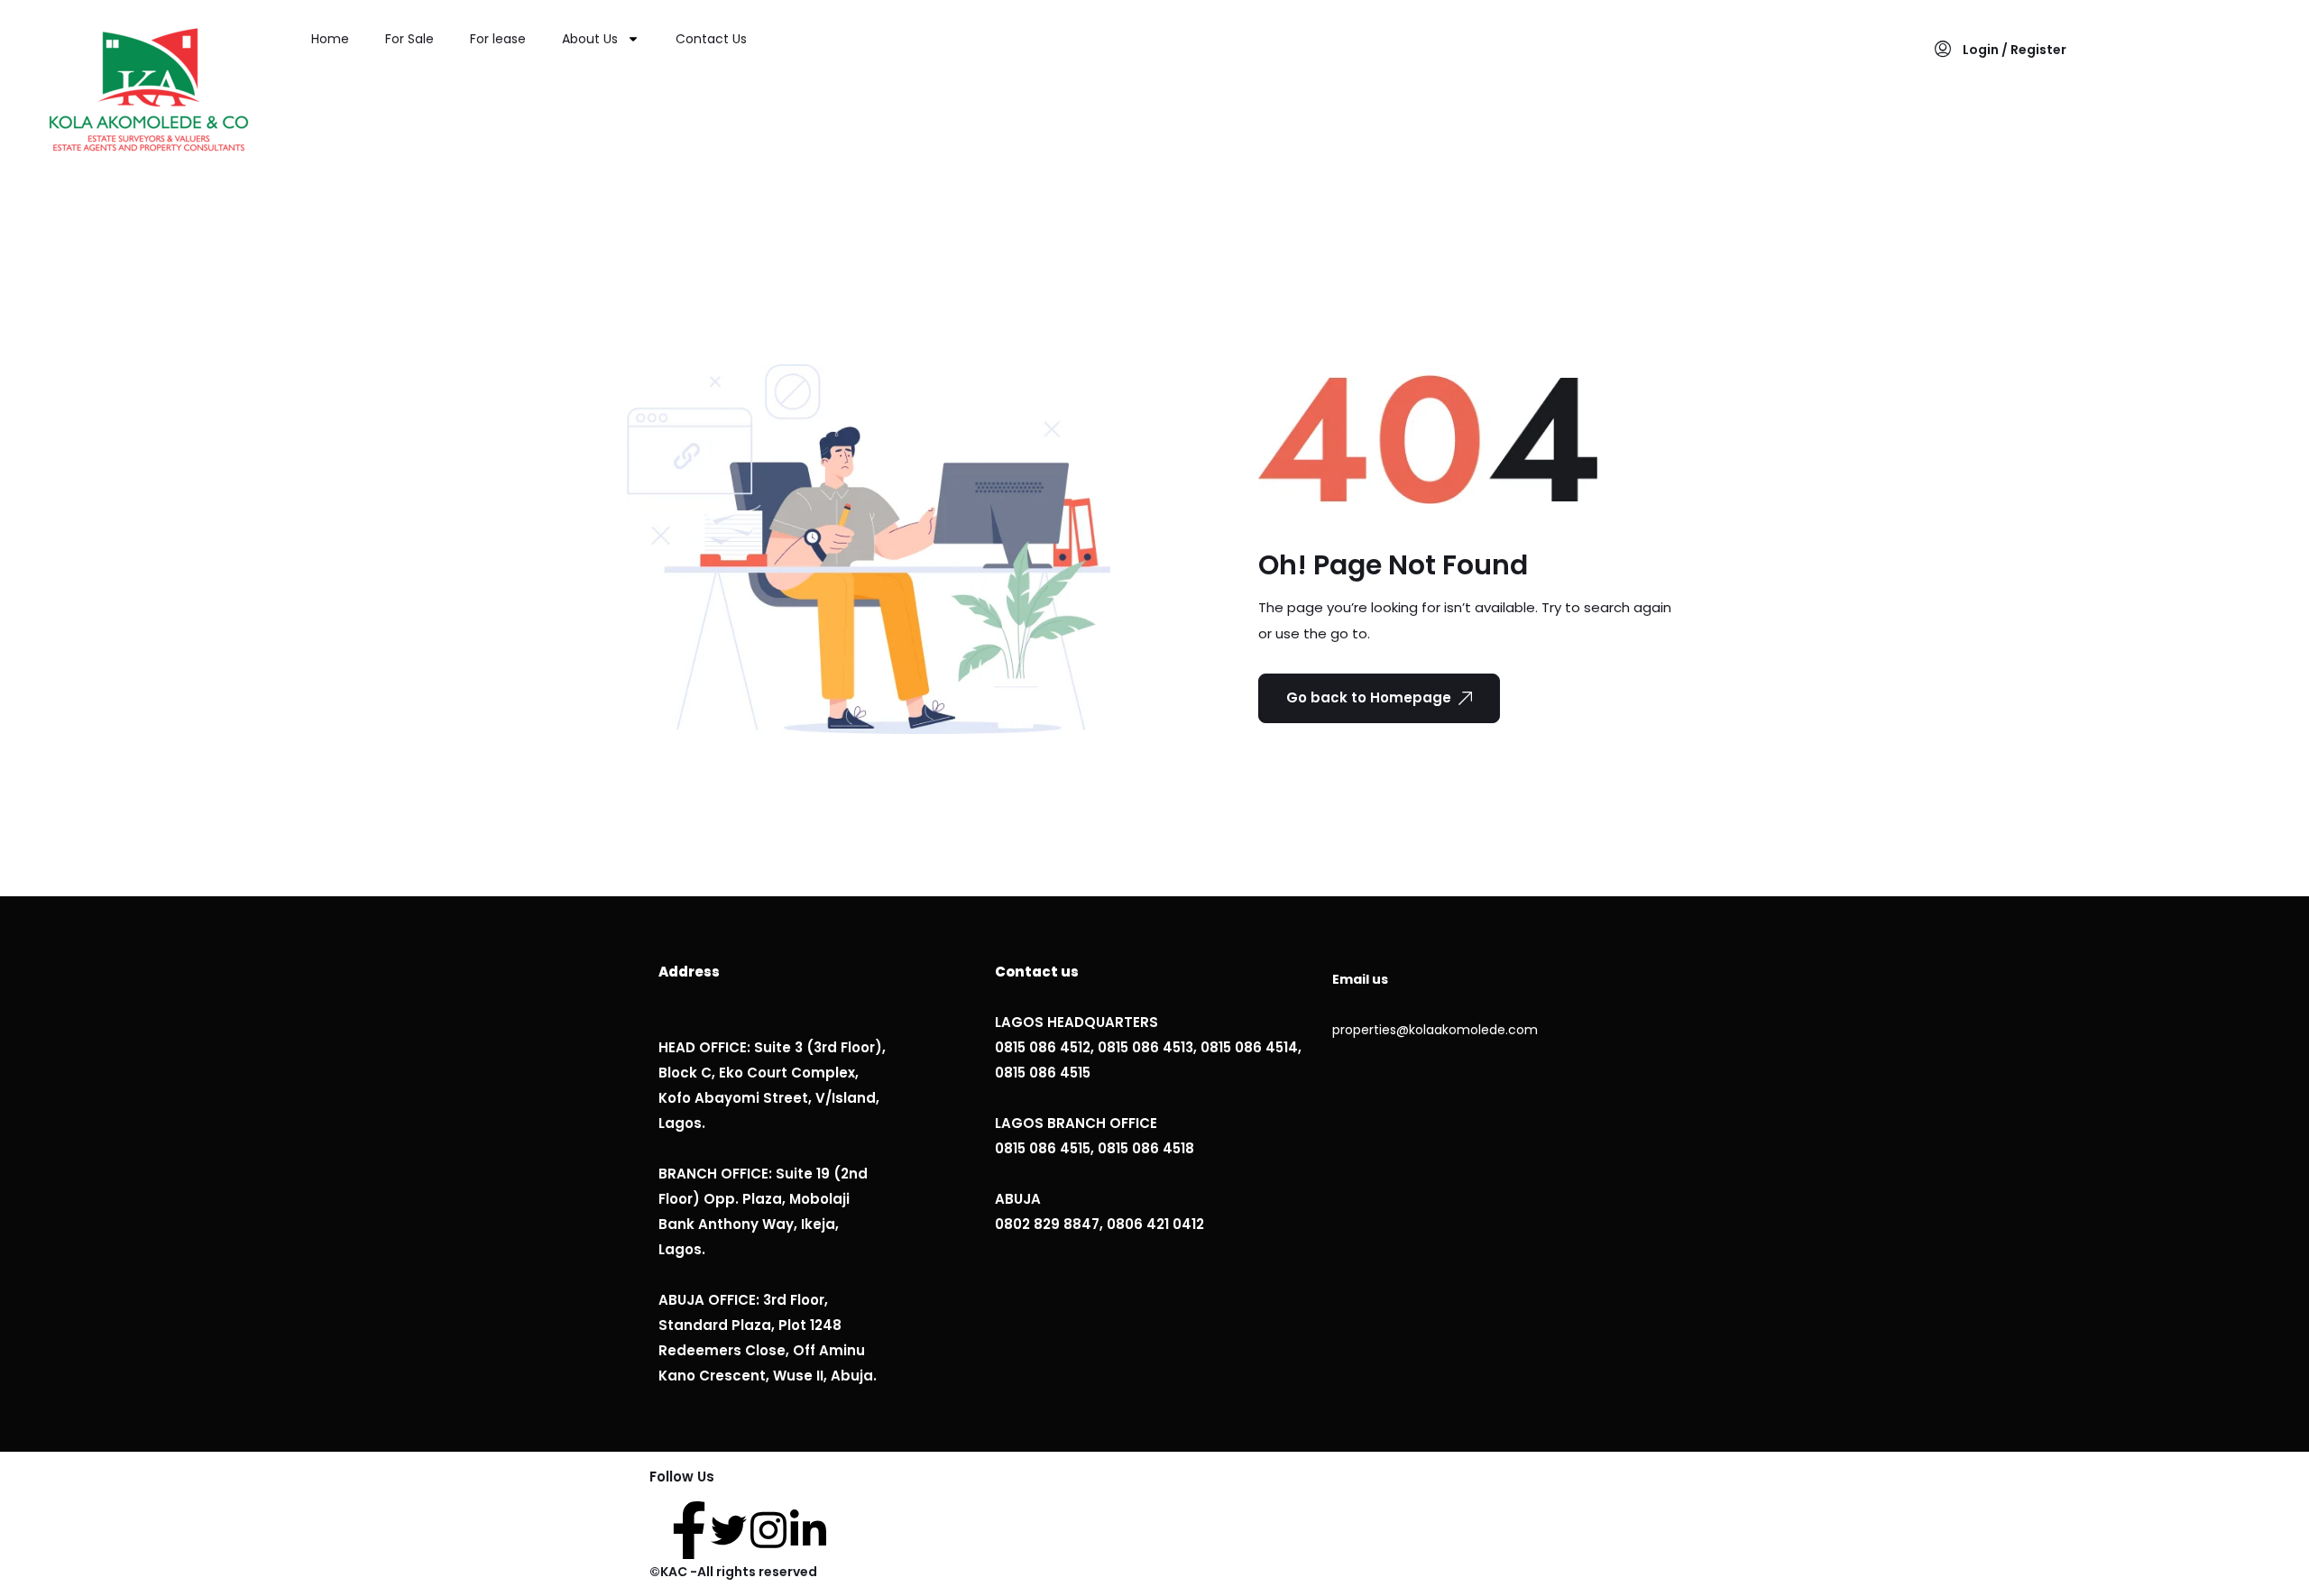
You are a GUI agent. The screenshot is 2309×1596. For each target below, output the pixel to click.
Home (330, 39)
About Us (590, 39)
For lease (498, 39)
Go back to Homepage (1369, 697)
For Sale (409, 39)
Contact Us (711, 39)
